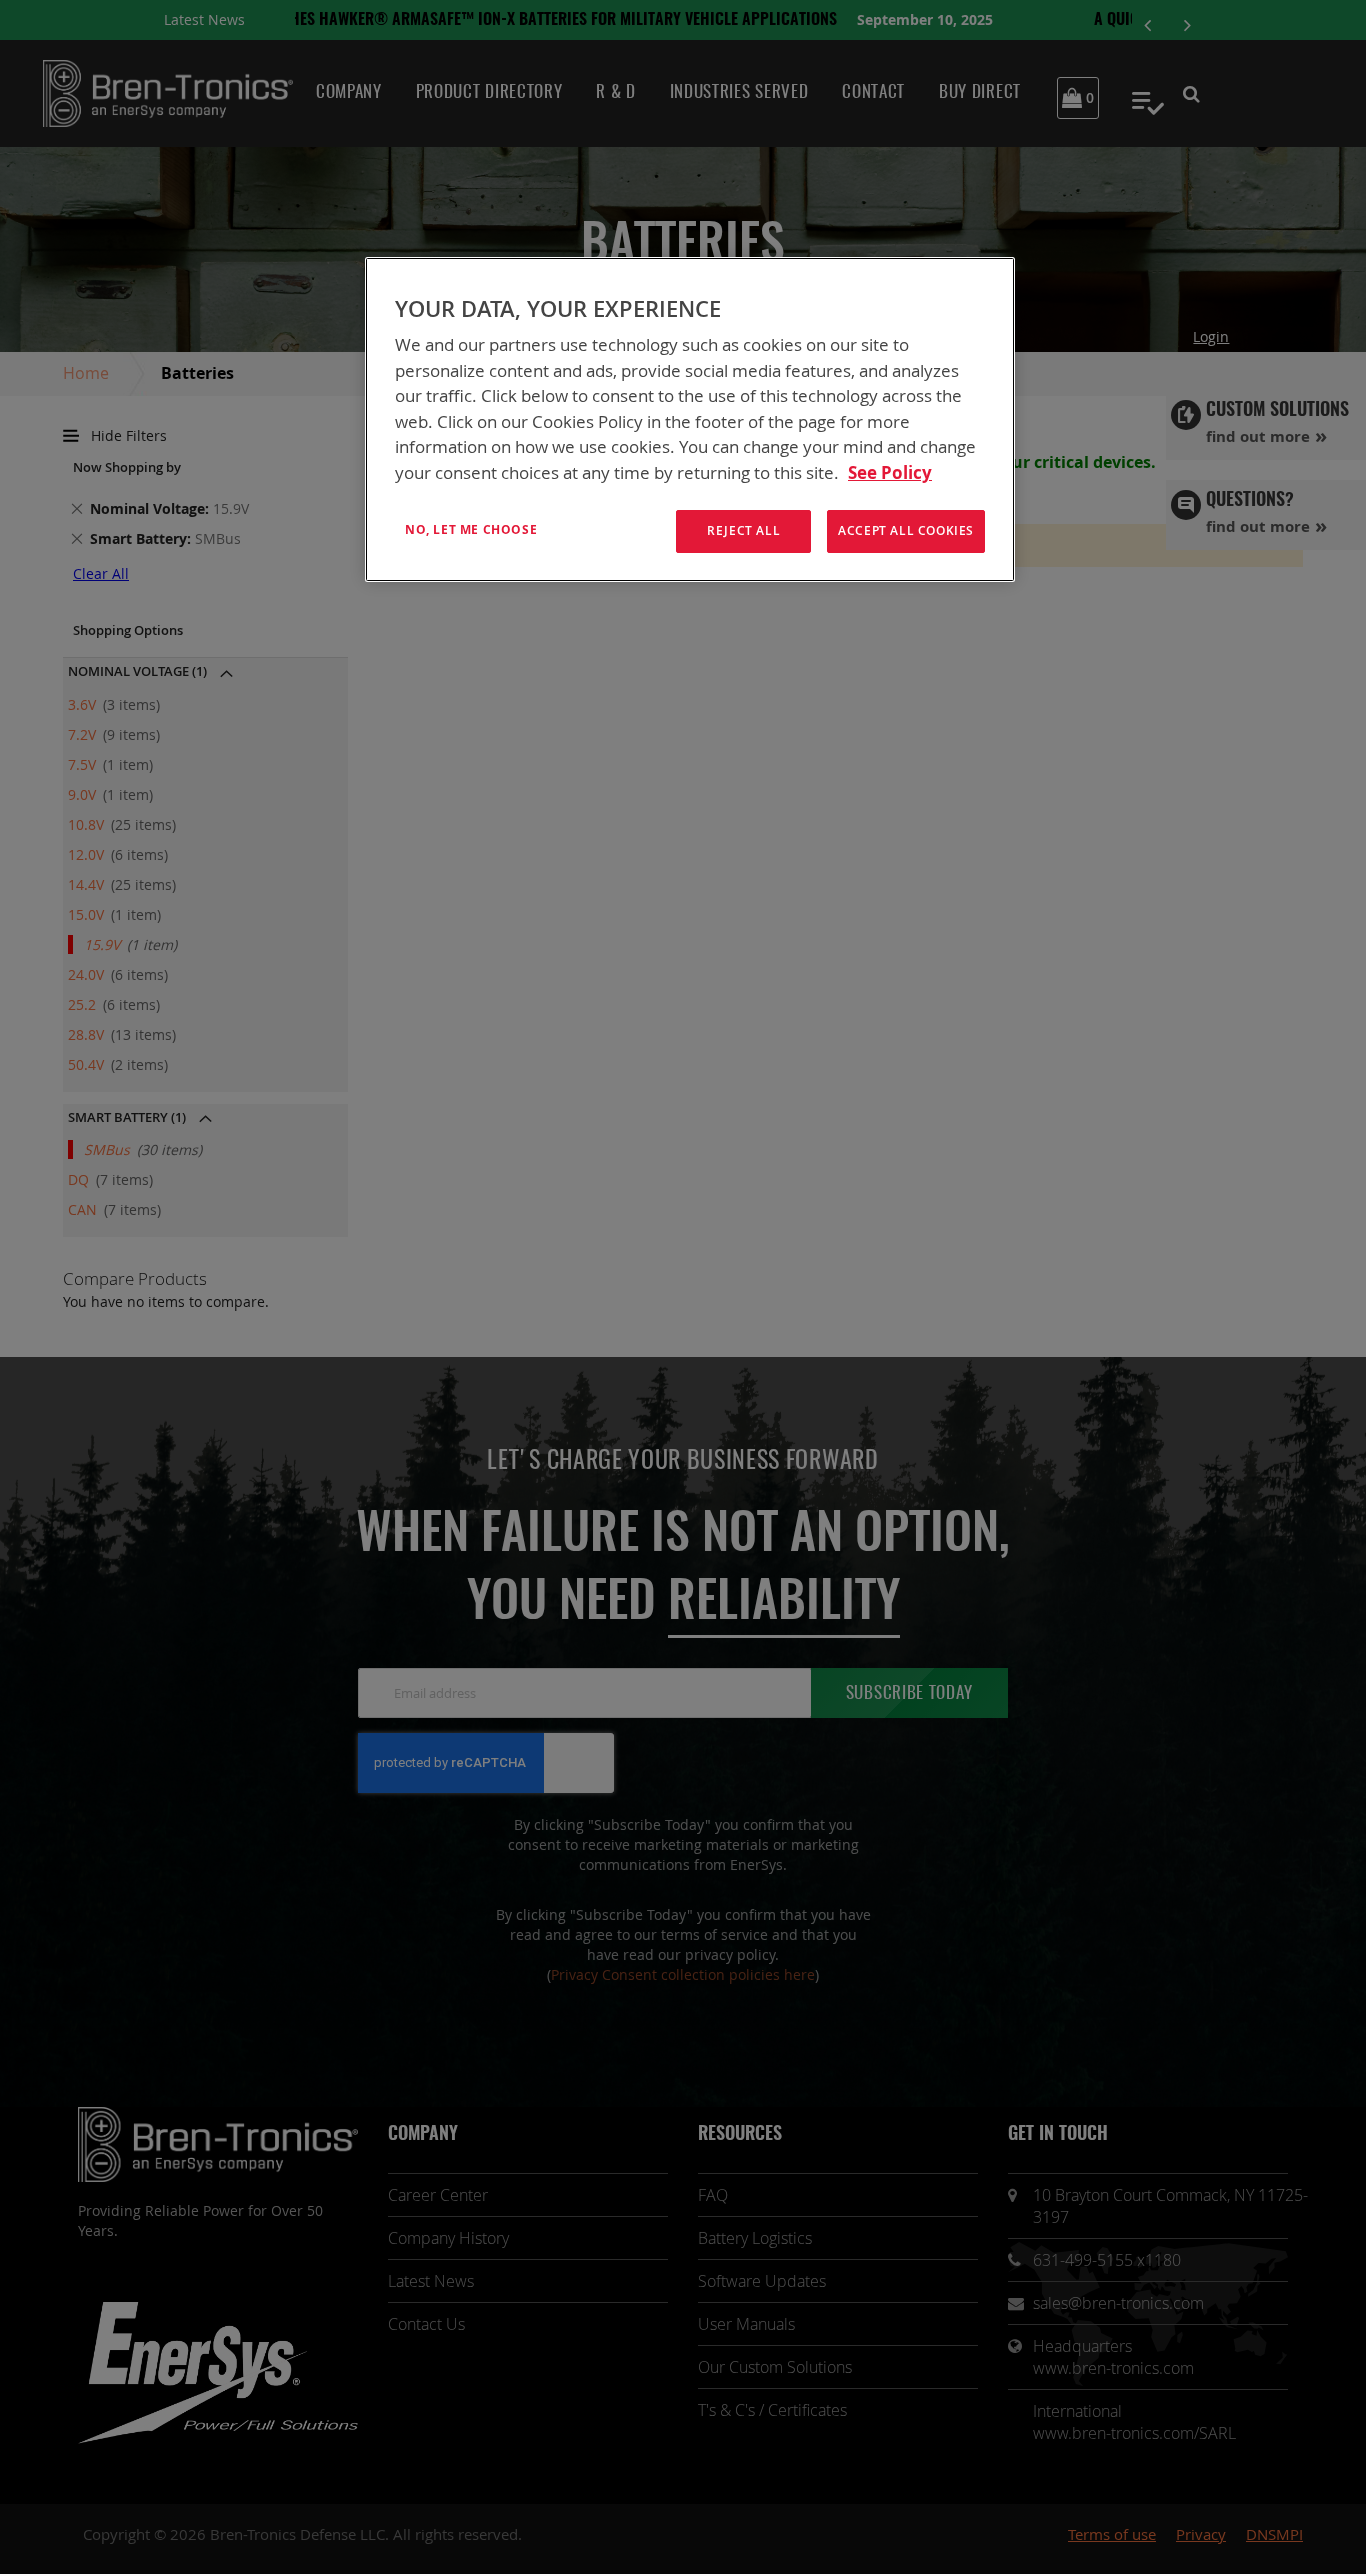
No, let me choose (471, 529)
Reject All (743, 530)
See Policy (890, 472)
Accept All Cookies (906, 530)
